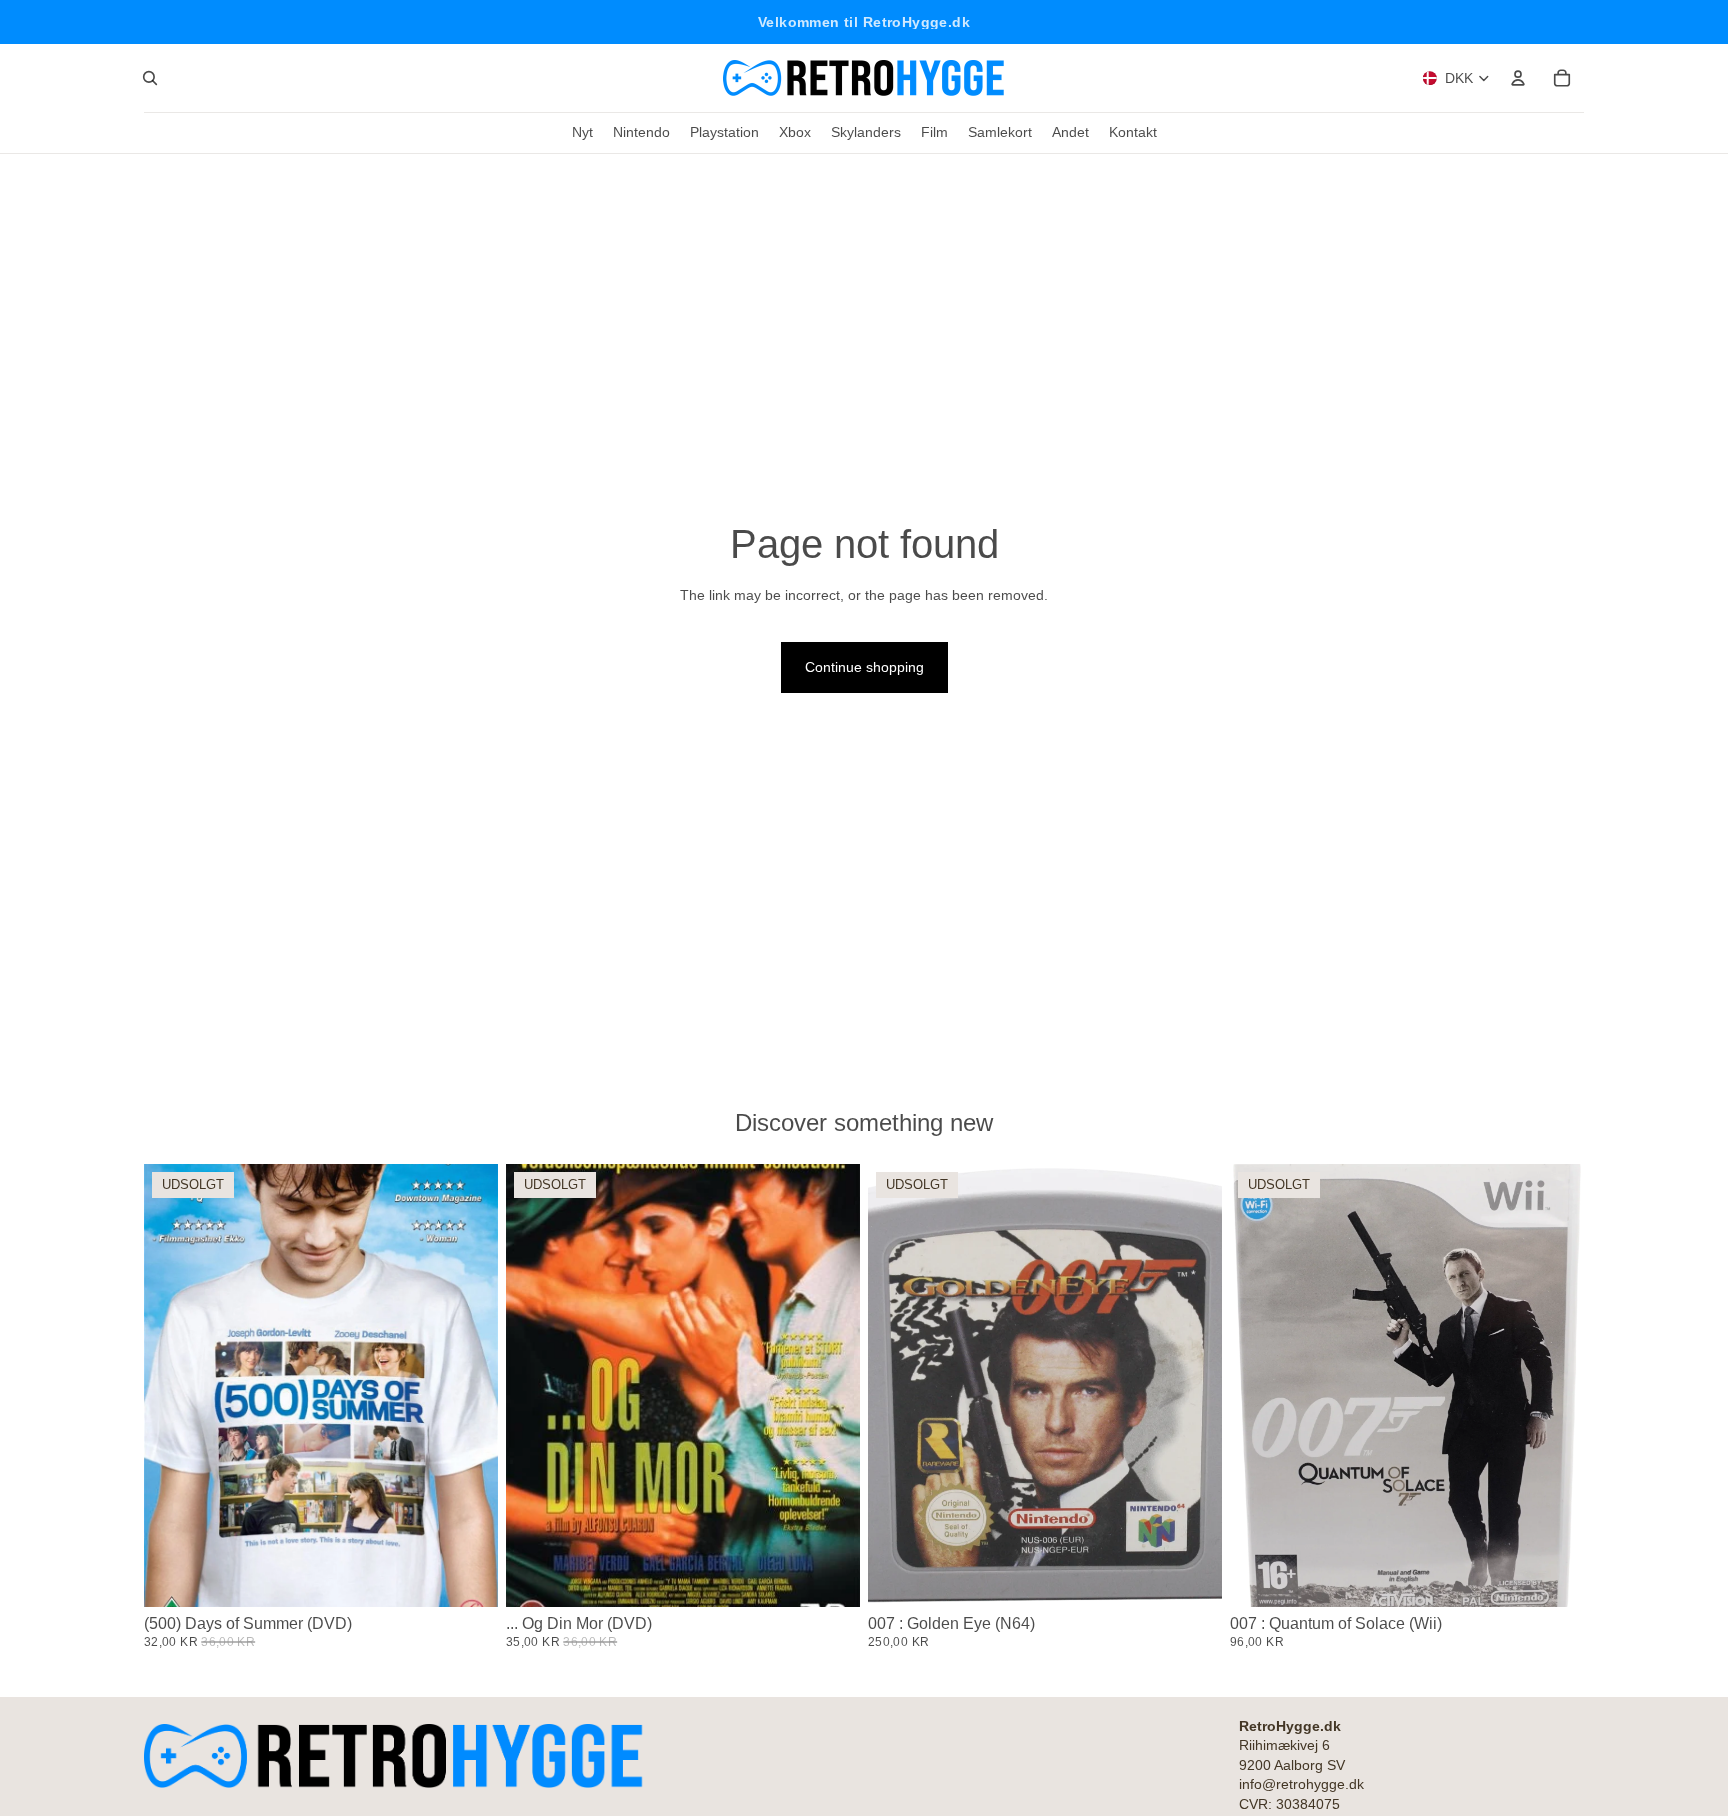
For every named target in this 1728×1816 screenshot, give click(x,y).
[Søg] (150, 78)
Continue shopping (864, 667)
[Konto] (1518, 78)
